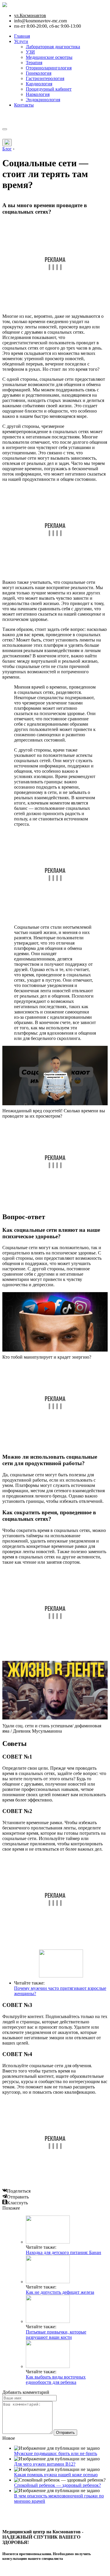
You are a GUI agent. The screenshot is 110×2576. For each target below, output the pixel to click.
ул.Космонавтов (30, 15)
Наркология (38, 94)
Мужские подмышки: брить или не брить (56, 2453)
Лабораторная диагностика (53, 47)
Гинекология (39, 73)
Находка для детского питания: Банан (64, 2252)
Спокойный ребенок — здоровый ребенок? (57, 2485)
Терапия (34, 63)
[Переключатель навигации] (5, 129)
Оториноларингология (49, 68)
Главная (22, 36)
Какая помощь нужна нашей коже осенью (56, 2475)
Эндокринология (43, 100)
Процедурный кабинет (49, 89)
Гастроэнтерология (45, 78)
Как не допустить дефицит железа (60, 2292)
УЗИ (30, 52)
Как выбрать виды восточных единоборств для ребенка (56, 2380)
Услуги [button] (21, 41)
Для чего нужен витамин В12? (45, 2464)
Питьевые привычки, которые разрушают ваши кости (56, 2335)
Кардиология (39, 84)
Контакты (24, 105)
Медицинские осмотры (49, 57)
